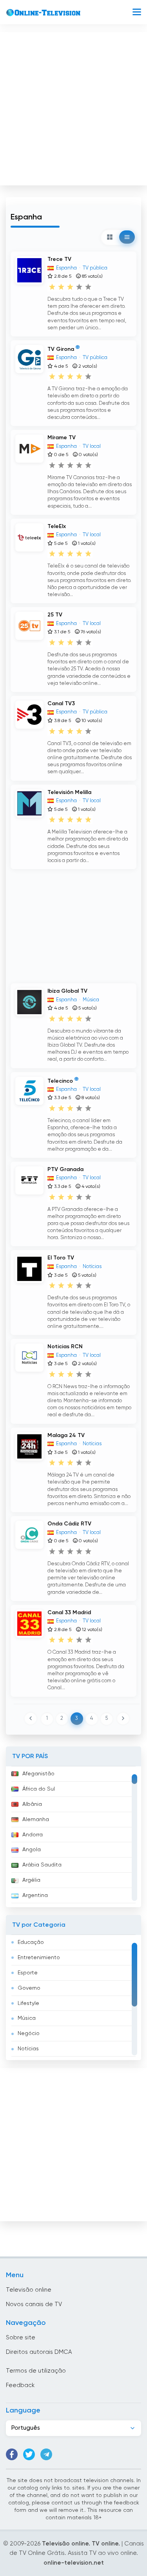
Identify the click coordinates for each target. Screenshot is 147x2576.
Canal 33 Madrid (69, 1613)
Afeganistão (38, 1774)
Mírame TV (62, 438)
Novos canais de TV (34, 2304)
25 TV (55, 615)
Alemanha (36, 1820)
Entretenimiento (39, 1958)
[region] (73, 1837)
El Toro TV (61, 1258)
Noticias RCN (65, 1347)
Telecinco (60, 1081)
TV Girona (61, 349)
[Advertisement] (73, 107)
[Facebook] (12, 2454)
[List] (127, 237)
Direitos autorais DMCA (39, 2352)
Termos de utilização (36, 2371)
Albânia (32, 1804)
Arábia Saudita (42, 1865)
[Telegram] (46, 2454)
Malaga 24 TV (66, 1435)
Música (27, 2018)
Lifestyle (28, 2003)
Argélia (31, 1880)
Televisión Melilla (69, 792)
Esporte (28, 1973)
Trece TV (59, 259)
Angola (32, 1850)
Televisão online (29, 2290)
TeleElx (57, 526)
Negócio (29, 2033)
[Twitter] (29, 2454)
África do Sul (39, 1789)
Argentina (35, 1895)
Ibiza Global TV (67, 991)
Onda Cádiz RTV (69, 1524)
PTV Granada (65, 1169)
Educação (31, 1942)
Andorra (33, 1835)
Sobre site (21, 2338)
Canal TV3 (61, 704)
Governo (29, 1988)
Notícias (28, 2049)
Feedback (20, 2385)
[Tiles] (110, 237)
